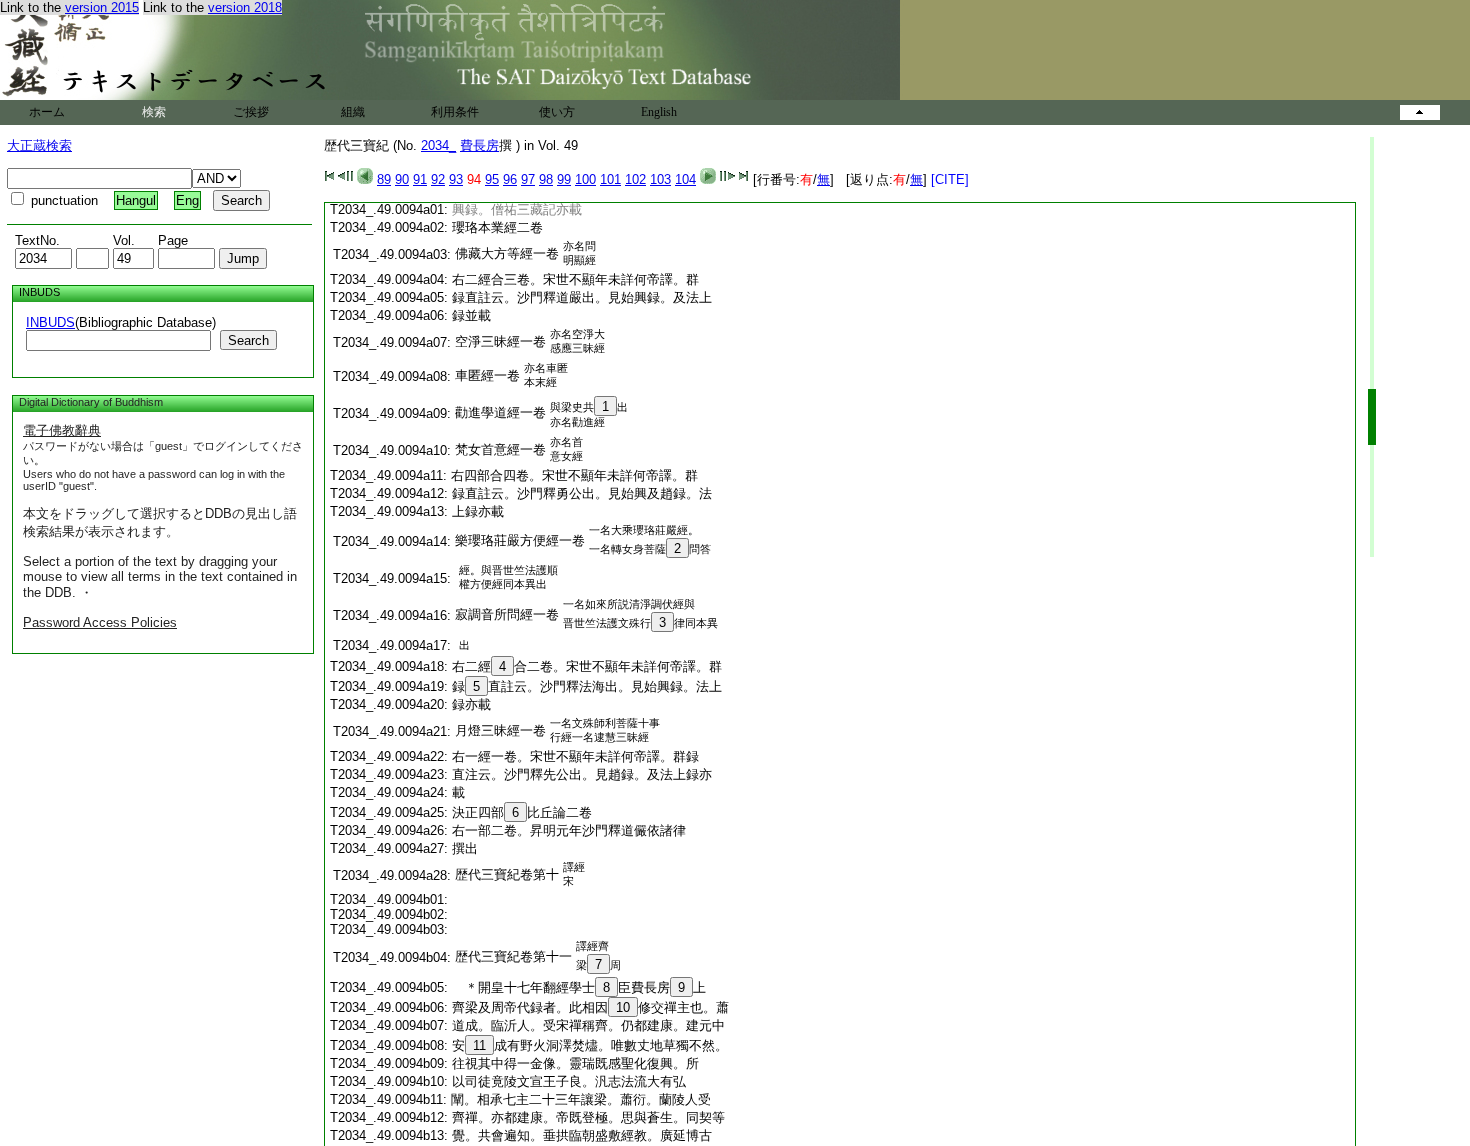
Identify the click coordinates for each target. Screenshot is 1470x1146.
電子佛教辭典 (62, 430)
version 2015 (102, 7)
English (659, 112)
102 (635, 179)
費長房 (479, 145)
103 (660, 179)
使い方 (557, 112)
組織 (353, 112)
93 (456, 179)
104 (685, 179)
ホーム (47, 112)
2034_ (438, 145)
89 (384, 179)
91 (420, 179)
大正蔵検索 (39, 145)
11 (479, 1045)
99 (564, 179)
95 (492, 179)
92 (438, 179)
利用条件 (455, 112)
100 (585, 179)
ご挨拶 (251, 112)
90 (402, 179)
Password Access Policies (100, 622)
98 (546, 179)
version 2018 (245, 7)
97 (528, 179)
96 (510, 179)
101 (610, 179)
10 (623, 1007)
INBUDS (50, 322)
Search (248, 340)
